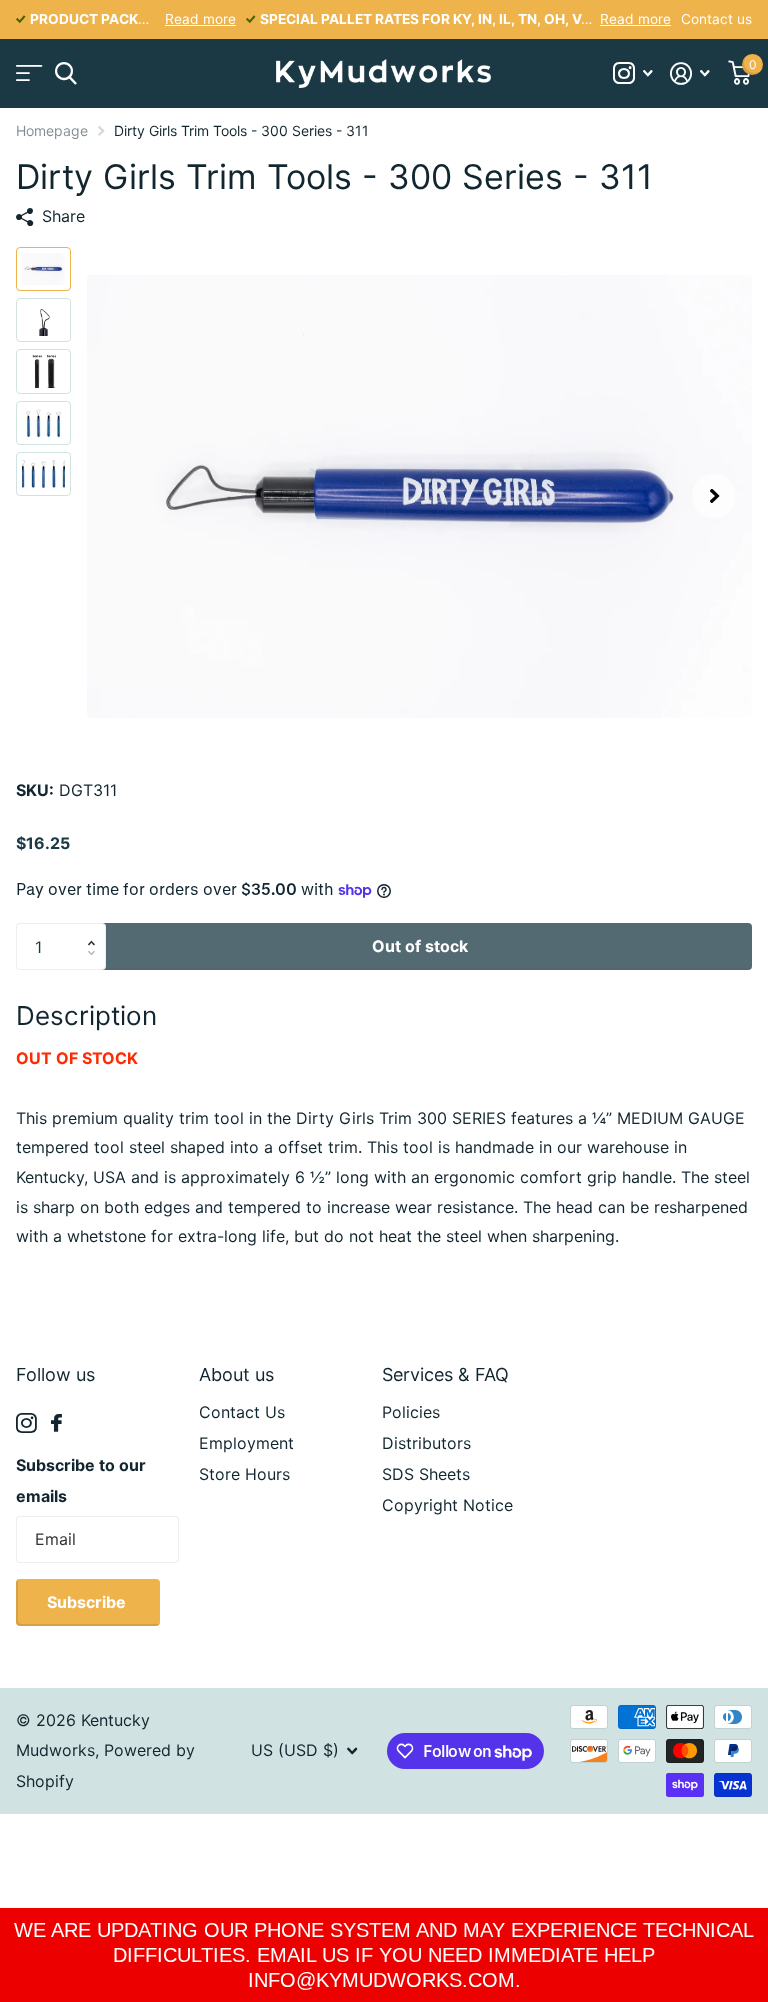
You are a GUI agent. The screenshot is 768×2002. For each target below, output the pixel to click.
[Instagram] (26, 1423)
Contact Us (242, 1412)
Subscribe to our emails (81, 1480)
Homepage (52, 130)
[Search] (65, 73)
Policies (411, 1412)
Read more (200, 19)
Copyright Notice (447, 1505)
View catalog (27, 73)
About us (236, 1374)
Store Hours (244, 1474)
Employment (246, 1443)
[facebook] (56, 1423)
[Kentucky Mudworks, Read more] (632, 73)
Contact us (716, 19)
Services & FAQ (445, 1374)
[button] (714, 496)
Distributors (426, 1443)
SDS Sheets (426, 1474)
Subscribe (88, 1602)
